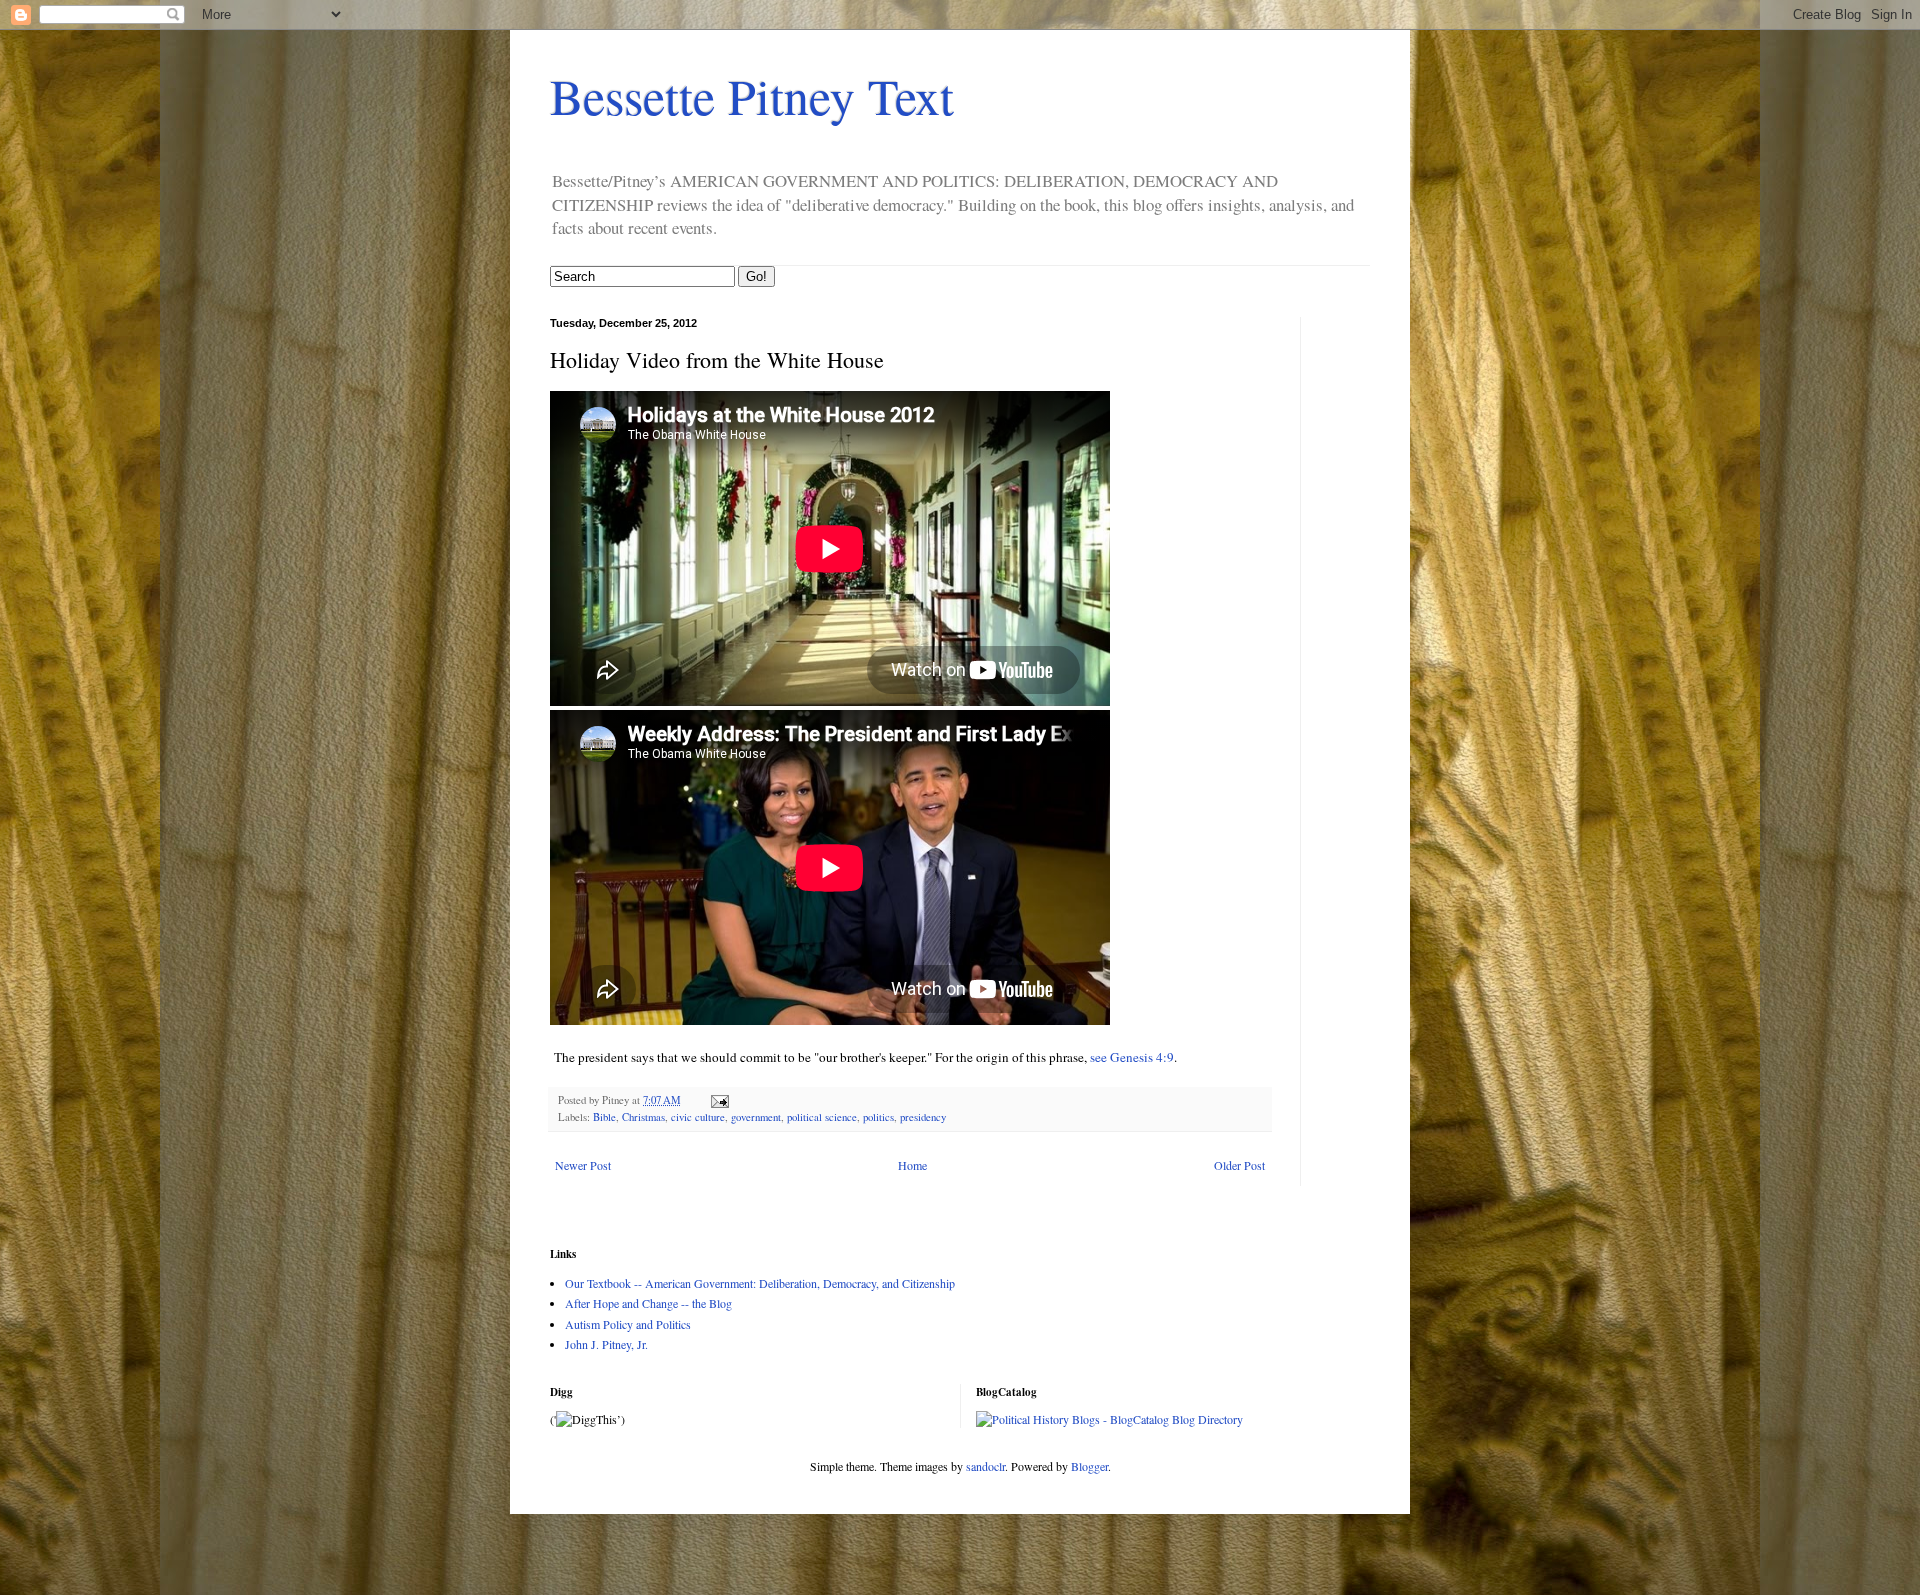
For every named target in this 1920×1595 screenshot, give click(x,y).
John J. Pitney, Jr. (606, 1344)
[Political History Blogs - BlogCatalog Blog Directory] (1109, 1419)
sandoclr (985, 1466)
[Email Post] (719, 1100)
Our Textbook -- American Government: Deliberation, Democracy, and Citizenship (760, 1283)
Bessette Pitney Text (752, 95)
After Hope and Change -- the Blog (648, 1303)
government (756, 1117)
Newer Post (583, 1165)
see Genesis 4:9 (1132, 1057)
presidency (923, 1117)
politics (878, 1117)
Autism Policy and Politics (628, 1324)
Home (912, 1165)
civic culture (698, 1117)
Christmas (643, 1117)
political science (822, 1117)
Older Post (1239, 1165)
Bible (604, 1117)
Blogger (1089, 1466)
